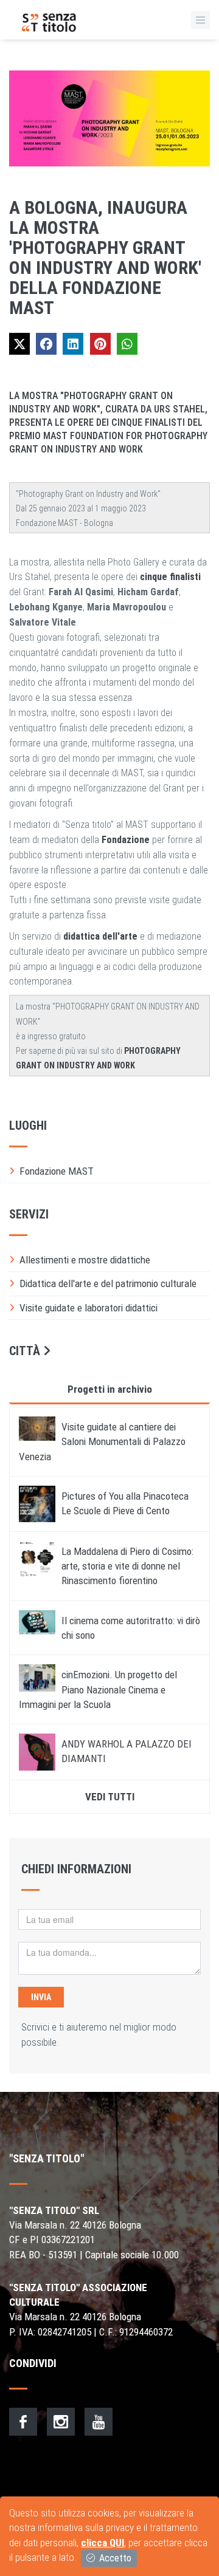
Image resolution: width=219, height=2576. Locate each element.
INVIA (41, 1997)
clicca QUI (103, 2543)
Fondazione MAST (57, 1171)
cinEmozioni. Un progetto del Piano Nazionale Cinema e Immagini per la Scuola (98, 1689)
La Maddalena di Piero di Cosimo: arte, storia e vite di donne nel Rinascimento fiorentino (127, 1566)
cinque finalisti (170, 577)
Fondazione (126, 840)
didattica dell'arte (100, 936)
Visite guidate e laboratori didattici (89, 1308)
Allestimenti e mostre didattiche (85, 1260)
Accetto (114, 2558)
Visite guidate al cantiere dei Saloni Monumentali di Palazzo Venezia (102, 1442)
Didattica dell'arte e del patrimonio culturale (108, 1283)
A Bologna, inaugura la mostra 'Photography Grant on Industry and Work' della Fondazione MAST (105, 258)
